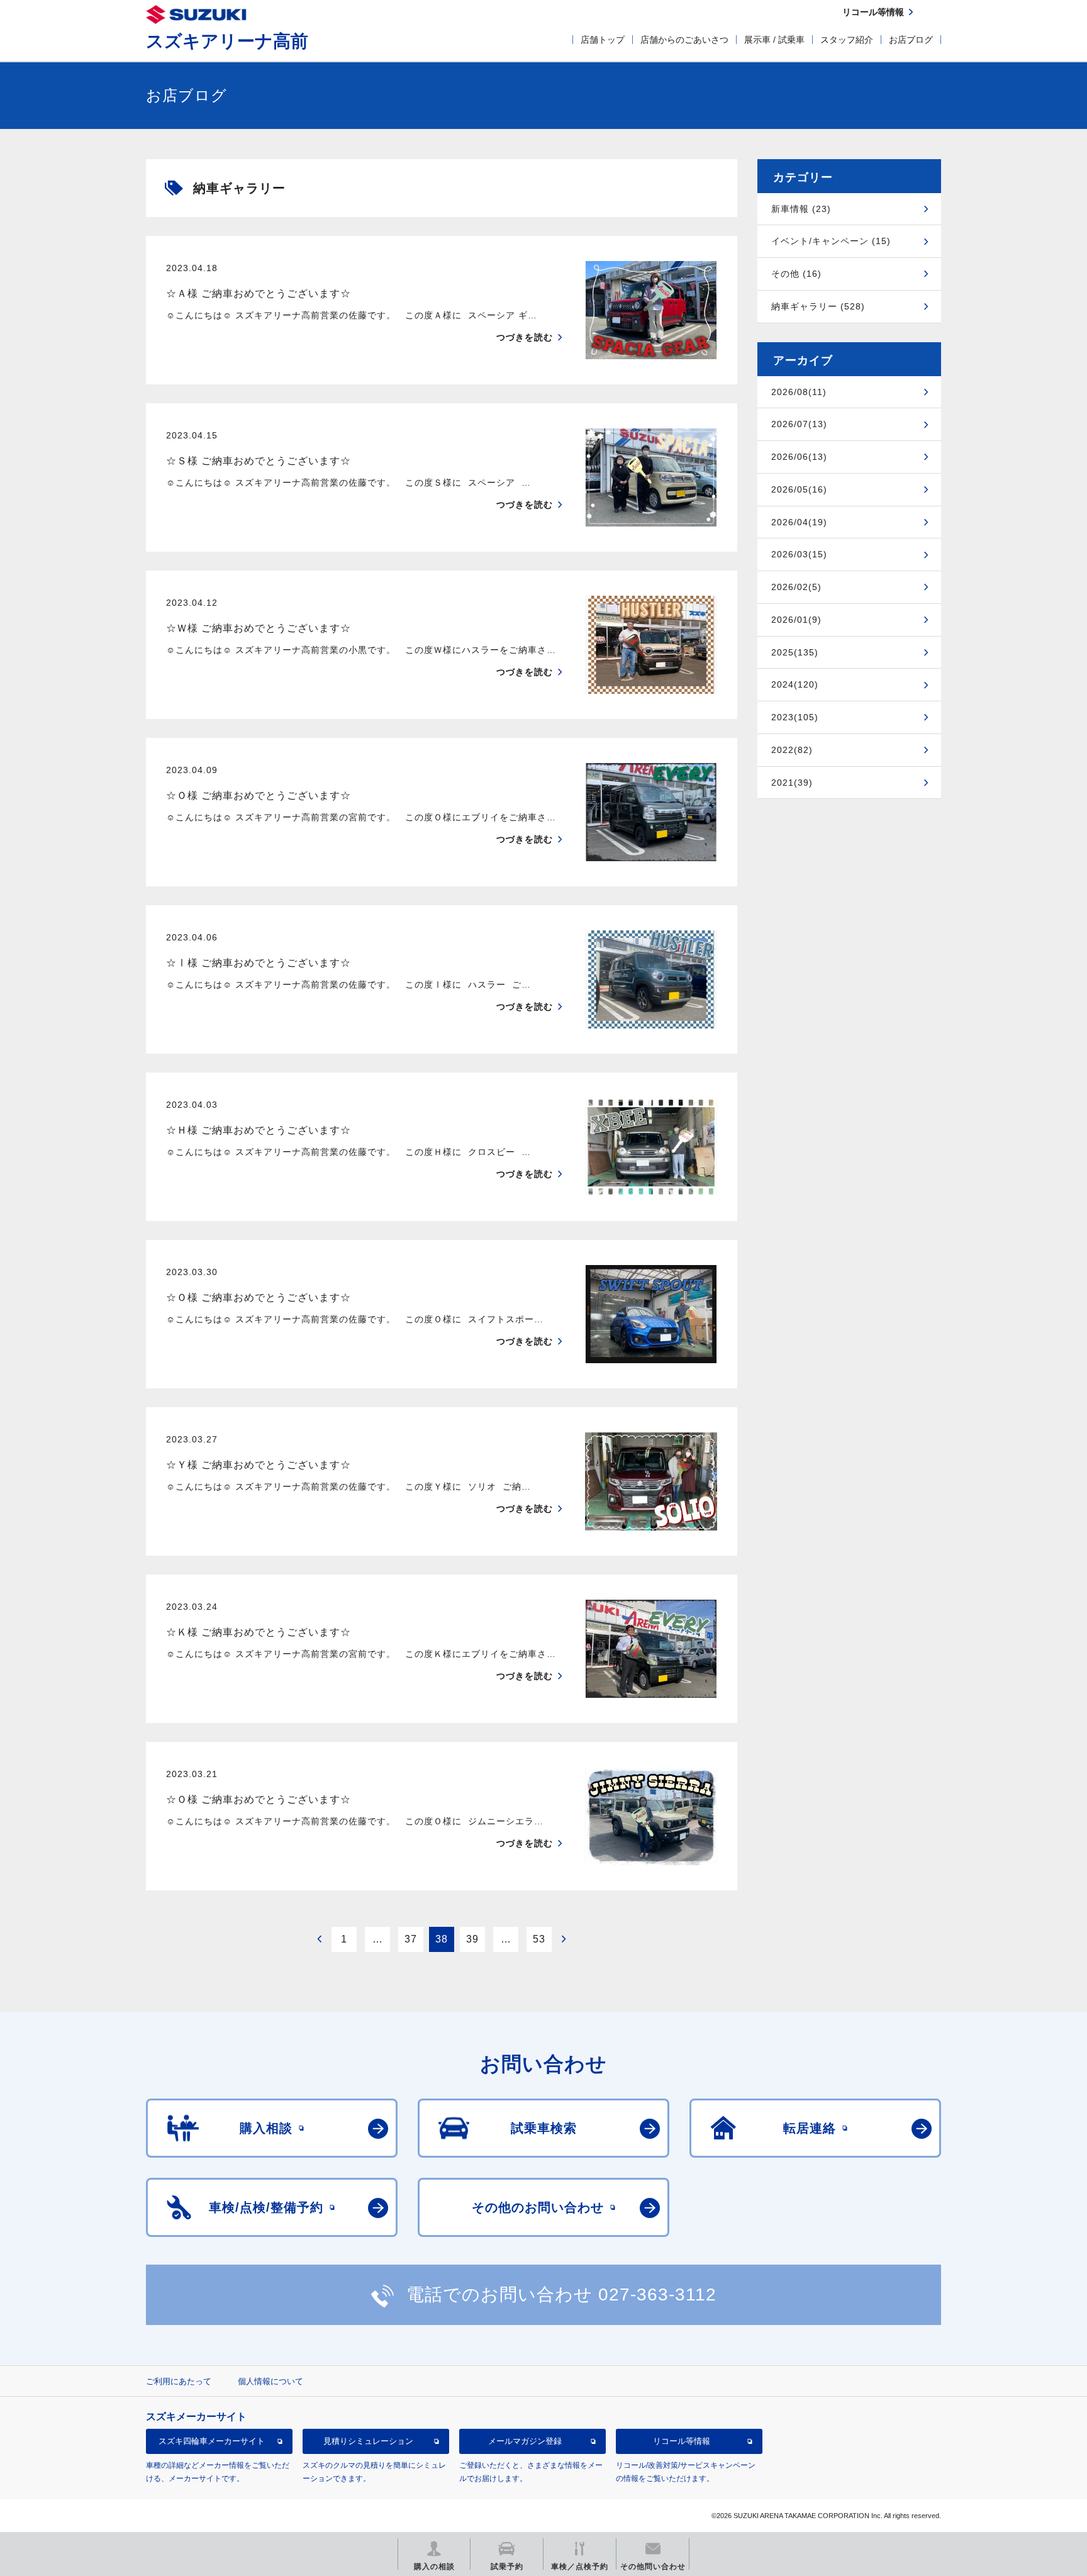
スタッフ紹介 (847, 40)
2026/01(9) (796, 620)
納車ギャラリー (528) (818, 306)
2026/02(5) (796, 587)
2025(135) (795, 652)
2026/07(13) (799, 424)
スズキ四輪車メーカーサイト (212, 2441)
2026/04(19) (799, 522)
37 (411, 1939)
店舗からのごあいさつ (684, 40)
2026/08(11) (799, 392)
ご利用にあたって (179, 2381)
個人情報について (270, 2381)
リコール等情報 (682, 2441)
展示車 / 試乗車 (774, 40)
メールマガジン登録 (525, 2441)
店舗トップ (603, 40)
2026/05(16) (799, 489)
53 (539, 1939)
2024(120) (795, 684)
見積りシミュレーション (368, 2441)
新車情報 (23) (801, 209)
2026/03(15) (799, 554)
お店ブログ (911, 40)
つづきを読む (525, 337)
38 (442, 1939)
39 (472, 1939)
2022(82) (792, 750)
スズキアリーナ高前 (227, 41)
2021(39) (792, 783)
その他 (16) (796, 274)
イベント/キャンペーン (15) (831, 241)
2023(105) (795, 717)
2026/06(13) (799, 457)
